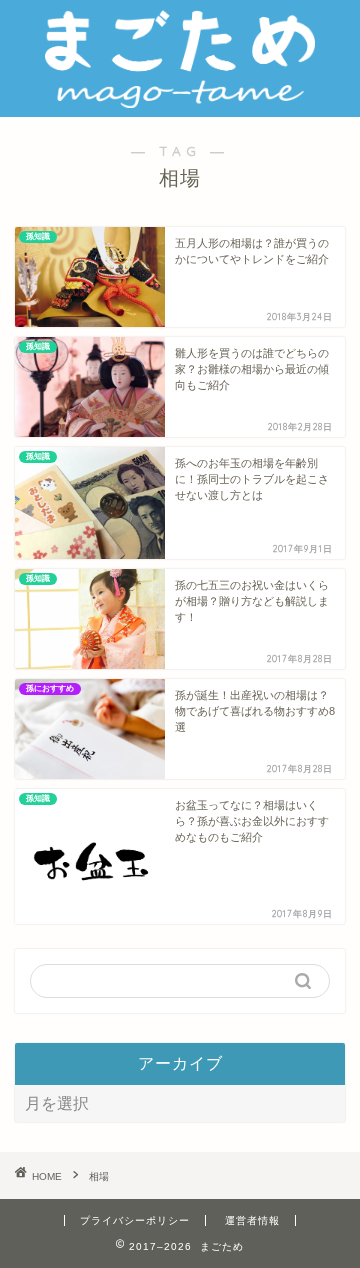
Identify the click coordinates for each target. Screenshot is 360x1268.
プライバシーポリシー (135, 1220)
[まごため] (180, 101)
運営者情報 (252, 1220)
